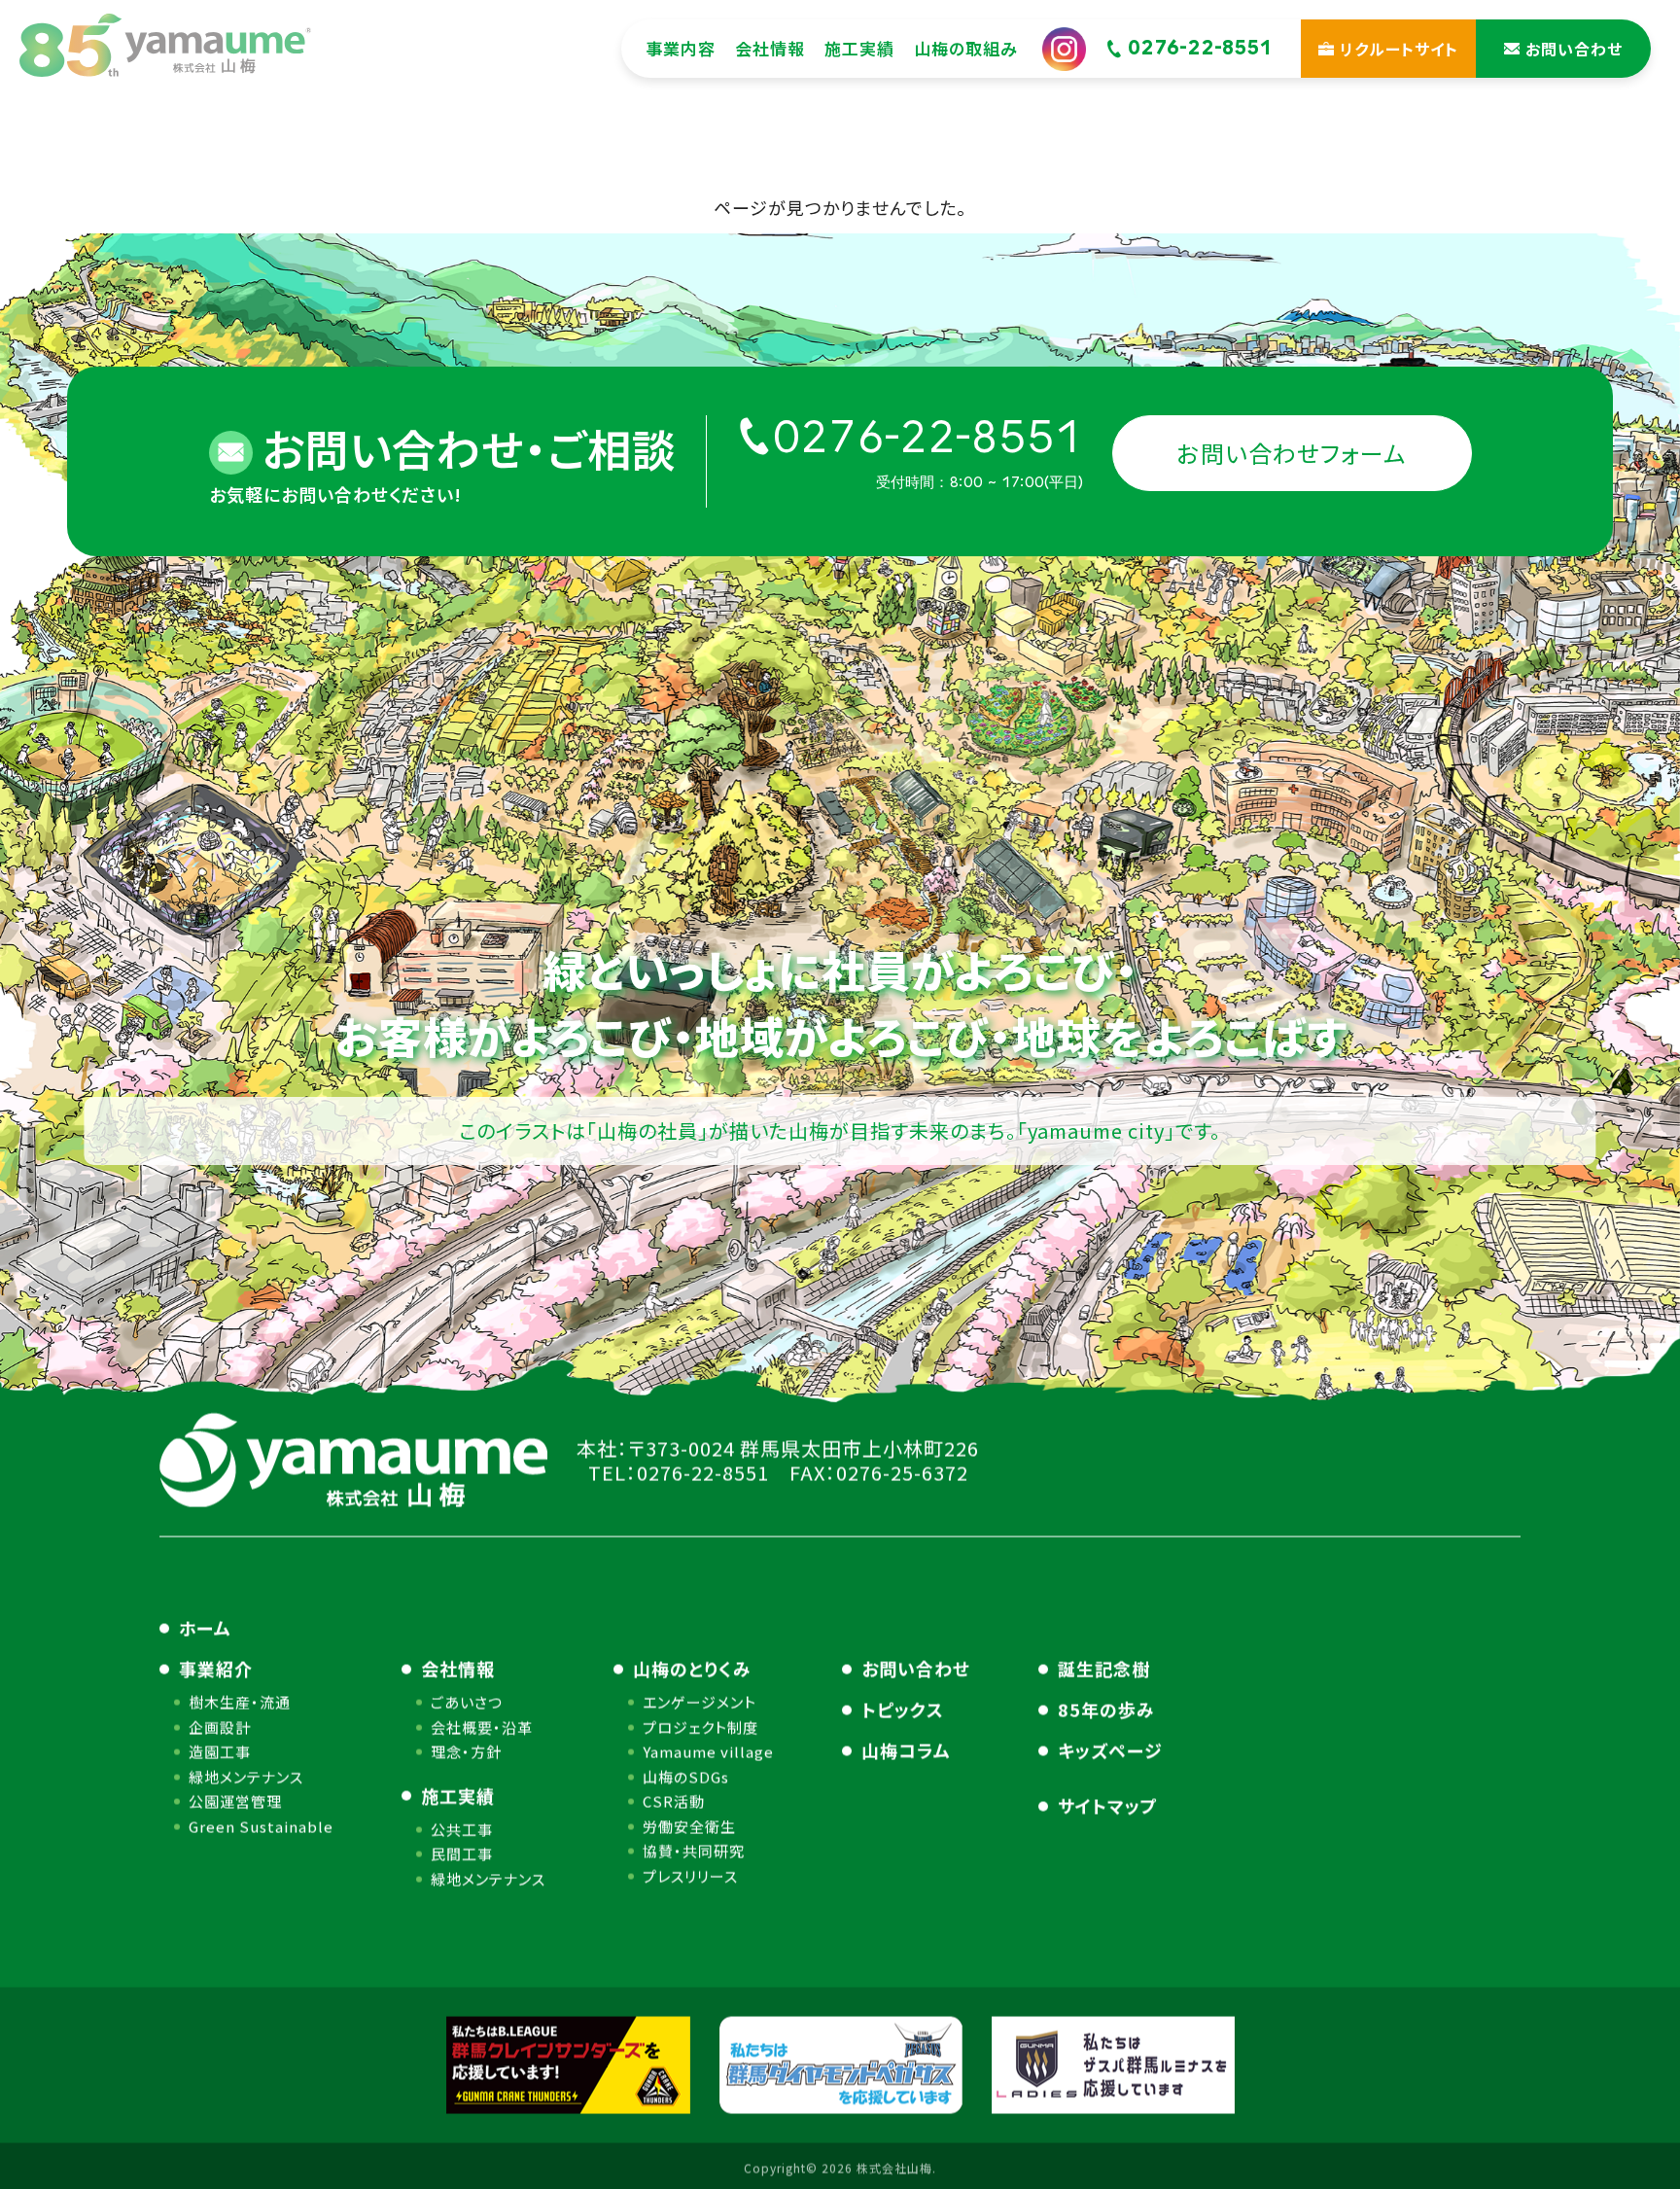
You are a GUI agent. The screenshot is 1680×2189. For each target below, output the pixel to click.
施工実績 (859, 48)
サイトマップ (1108, 1806)
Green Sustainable (261, 1826)
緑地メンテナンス (246, 1776)
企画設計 (220, 1727)
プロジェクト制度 (700, 1727)
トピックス (903, 1710)
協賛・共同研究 (694, 1851)
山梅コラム (906, 1750)
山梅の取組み (966, 48)
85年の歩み (1106, 1710)
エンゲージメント (700, 1702)
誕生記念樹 (1104, 1669)
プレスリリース (690, 1875)
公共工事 (462, 1829)
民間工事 (462, 1854)
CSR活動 (674, 1801)
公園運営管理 (235, 1801)
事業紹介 (216, 1669)
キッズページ (1110, 1750)
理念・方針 (466, 1752)
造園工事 (220, 1752)
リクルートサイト (1399, 49)
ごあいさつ (467, 1702)
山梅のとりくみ (692, 1669)
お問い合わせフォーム (1292, 453)
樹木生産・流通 (240, 1702)
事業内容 (681, 48)
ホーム (205, 1628)
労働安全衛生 (689, 1826)
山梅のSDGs (686, 1776)
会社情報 (770, 48)
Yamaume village (708, 1752)
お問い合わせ (916, 1669)
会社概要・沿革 (482, 1727)
